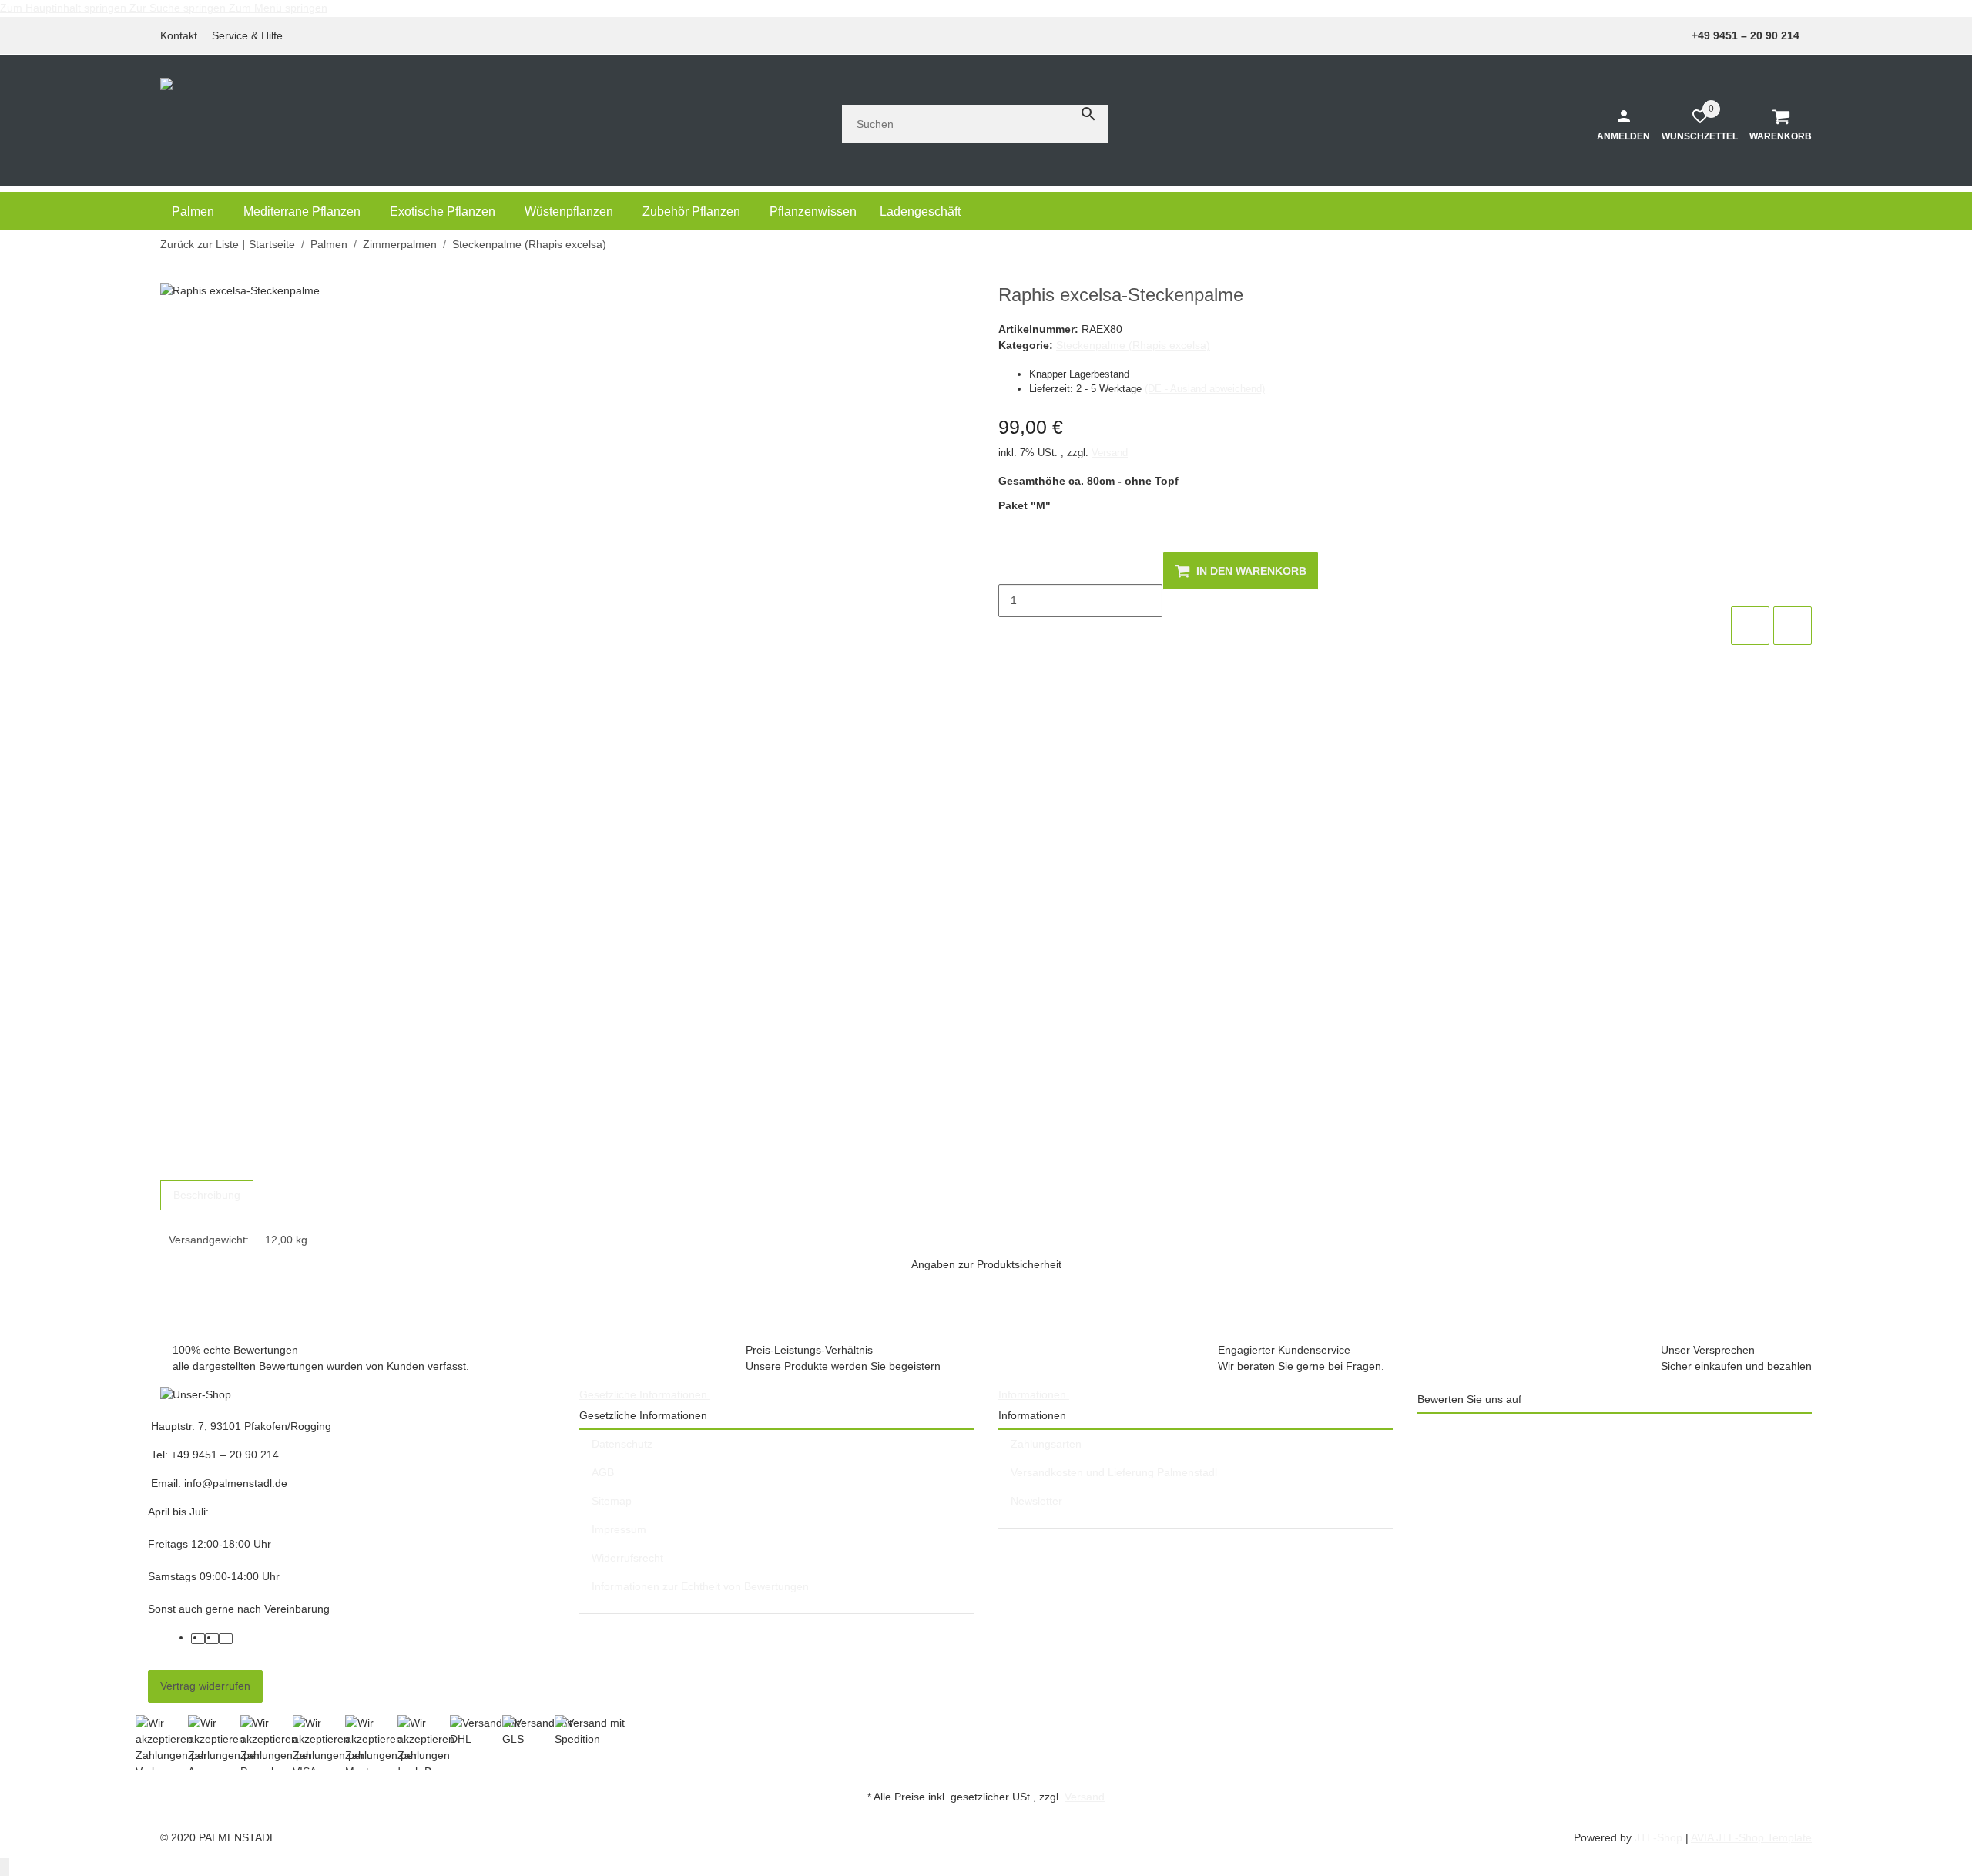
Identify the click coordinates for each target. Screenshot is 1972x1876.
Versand (1110, 453)
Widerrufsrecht (627, 1558)
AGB (603, 1472)
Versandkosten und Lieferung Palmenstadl (1114, 1472)
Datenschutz (622, 1444)
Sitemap (612, 1501)
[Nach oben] (5, 1867)
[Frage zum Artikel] (1793, 626)
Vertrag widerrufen (205, 1686)
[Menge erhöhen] (1011, 633)
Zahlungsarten (1046, 1444)
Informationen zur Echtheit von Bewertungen (700, 1586)
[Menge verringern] (1011, 568)
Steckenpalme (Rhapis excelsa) (1133, 345)
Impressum (619, 1529)
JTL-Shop (1660, 1837)
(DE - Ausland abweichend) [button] (1205, 389)
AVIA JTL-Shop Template (1751, 1837)
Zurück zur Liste (200, 244)
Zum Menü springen (278, 8)
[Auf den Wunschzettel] (1750, 626)
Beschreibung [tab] (207, 1195)
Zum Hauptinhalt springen (65, 8)
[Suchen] (1088, 114)
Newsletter (1036, 1501)
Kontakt (179, 35)
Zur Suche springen (179, 8)
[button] (252, 36)
